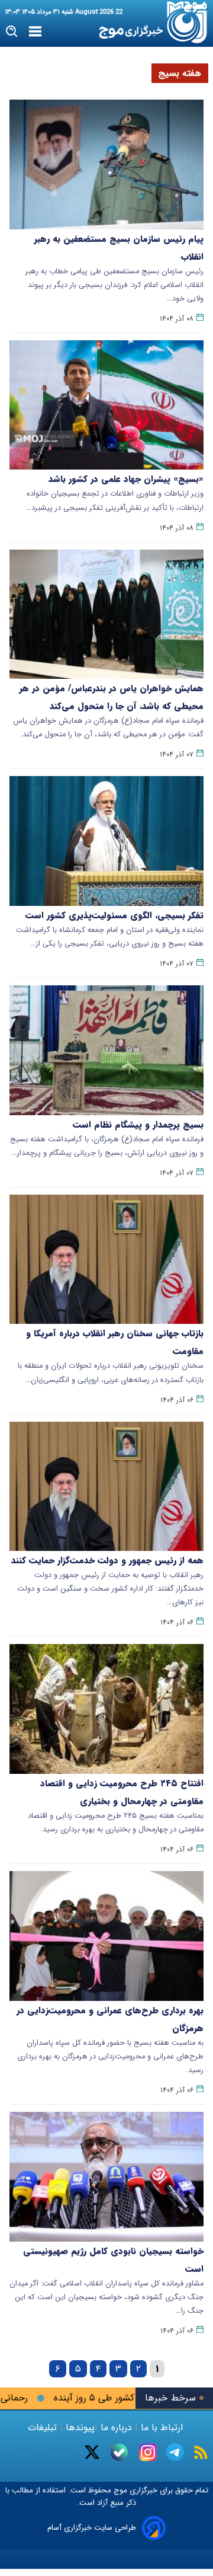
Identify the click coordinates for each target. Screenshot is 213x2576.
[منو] (35, 32)
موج (119, 2490)
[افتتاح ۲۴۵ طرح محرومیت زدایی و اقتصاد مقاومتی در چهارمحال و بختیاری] (106, 1709)
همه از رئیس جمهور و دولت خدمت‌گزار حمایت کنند (107, 1560)
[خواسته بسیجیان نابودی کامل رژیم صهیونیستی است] (106, 2177)
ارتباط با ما (162, 2427)
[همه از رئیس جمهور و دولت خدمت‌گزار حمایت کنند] (106, 1487)
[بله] (119, 2452)
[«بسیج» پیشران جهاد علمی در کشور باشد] (106, 405)
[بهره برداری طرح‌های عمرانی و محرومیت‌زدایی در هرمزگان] (106, 1936)
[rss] (201, 2452)
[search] (12, 32)
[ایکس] (92, 2452)
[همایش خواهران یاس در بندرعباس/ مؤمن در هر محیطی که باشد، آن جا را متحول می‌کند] (106, 615)
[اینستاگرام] (148, 2452)
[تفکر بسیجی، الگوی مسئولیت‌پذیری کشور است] (106, 841)
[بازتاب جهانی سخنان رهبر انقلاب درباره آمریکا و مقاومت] (106, 1260)
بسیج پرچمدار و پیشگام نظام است (138, 1125)
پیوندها (79, 2427)
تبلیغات (44, 2427)
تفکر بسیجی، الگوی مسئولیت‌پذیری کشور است (114, 915)
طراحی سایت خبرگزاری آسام (92, 2528)
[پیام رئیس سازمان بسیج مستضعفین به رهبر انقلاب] (106, 165)
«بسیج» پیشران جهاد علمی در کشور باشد (126, 479)
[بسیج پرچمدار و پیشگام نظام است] (106, 1050)
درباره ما (116, 2427)
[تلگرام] (175, 2452)
